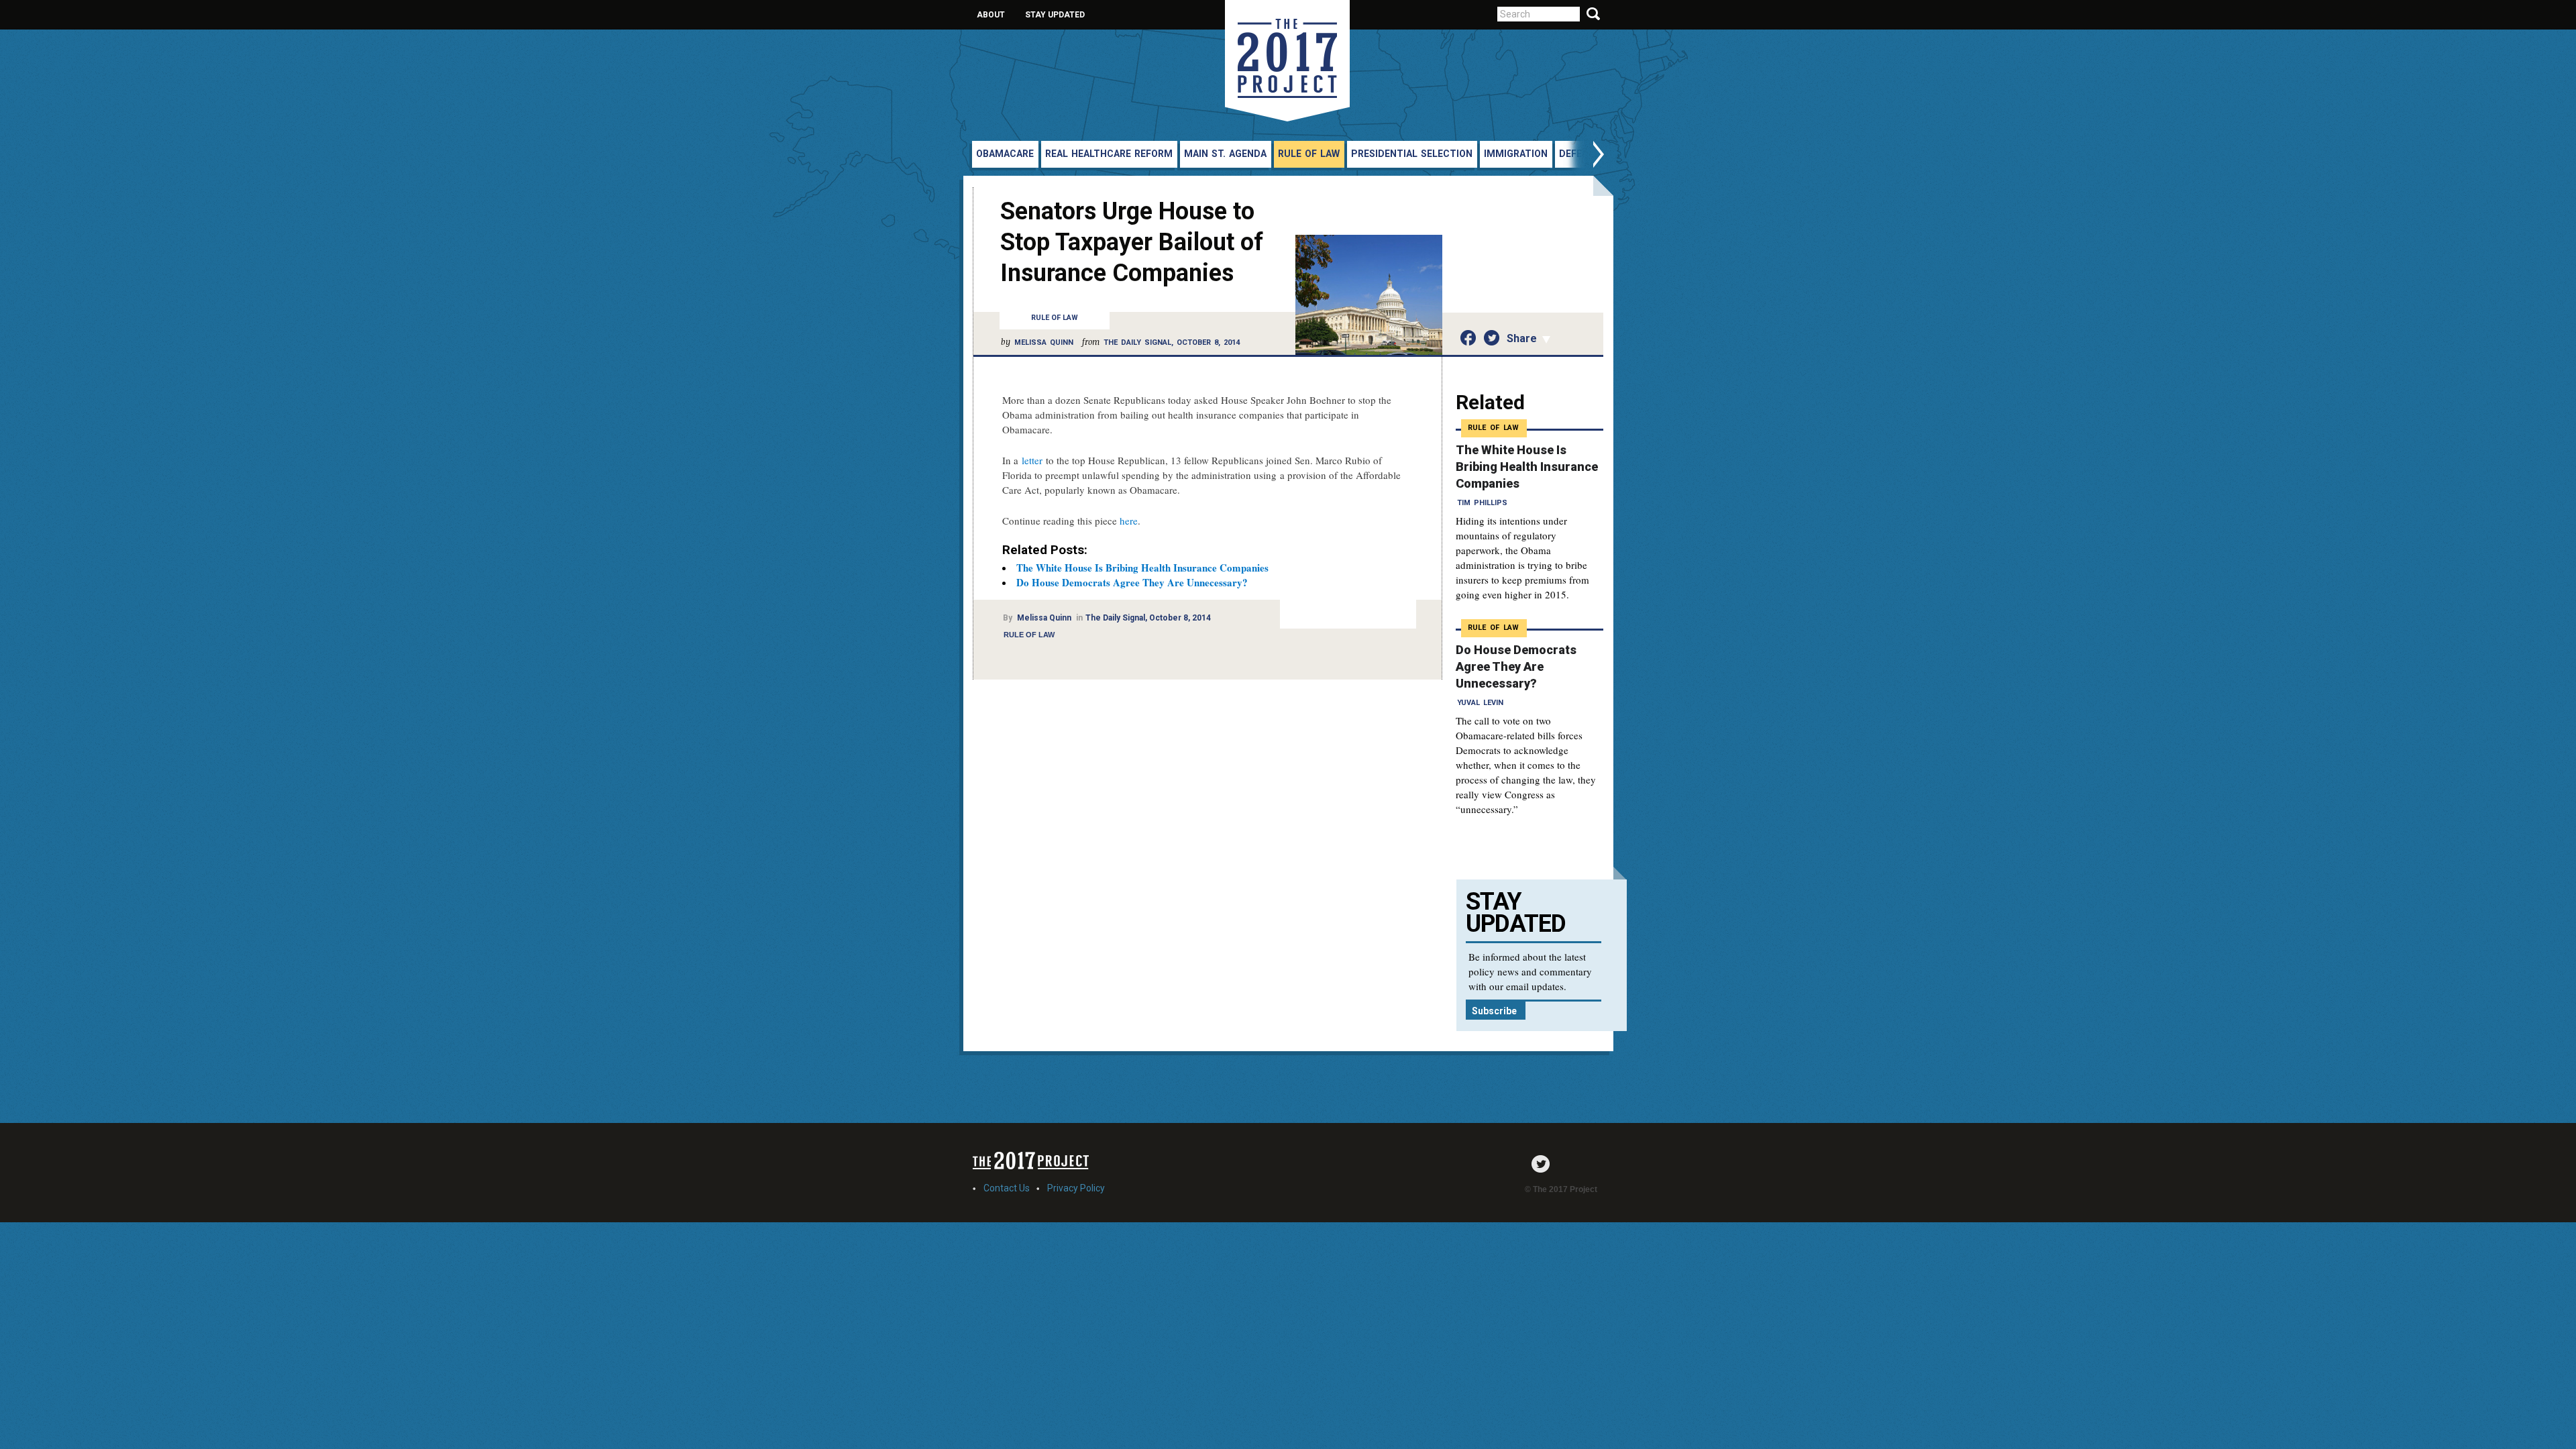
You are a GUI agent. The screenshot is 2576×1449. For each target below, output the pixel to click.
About (991, 15)
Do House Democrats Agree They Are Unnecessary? (1132, 582)
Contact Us (1007, 1188)
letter (1032, 460)
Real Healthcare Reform (1109, 154)
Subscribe (1494, 1011)
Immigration (1516, 154)
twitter (1544, 1164)
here (1129, 521)
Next (1585, 156)
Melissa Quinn (1044, 342)
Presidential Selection (1412, 154)
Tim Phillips (1482, 503)
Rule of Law (1309, 154)
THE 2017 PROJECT (1287, 61)
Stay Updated (1055, 15)
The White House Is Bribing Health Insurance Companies (1142, 568)
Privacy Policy (1076, 1188)
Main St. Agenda (1225, 154)
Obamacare (1005, 154)
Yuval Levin (1480, 703)
